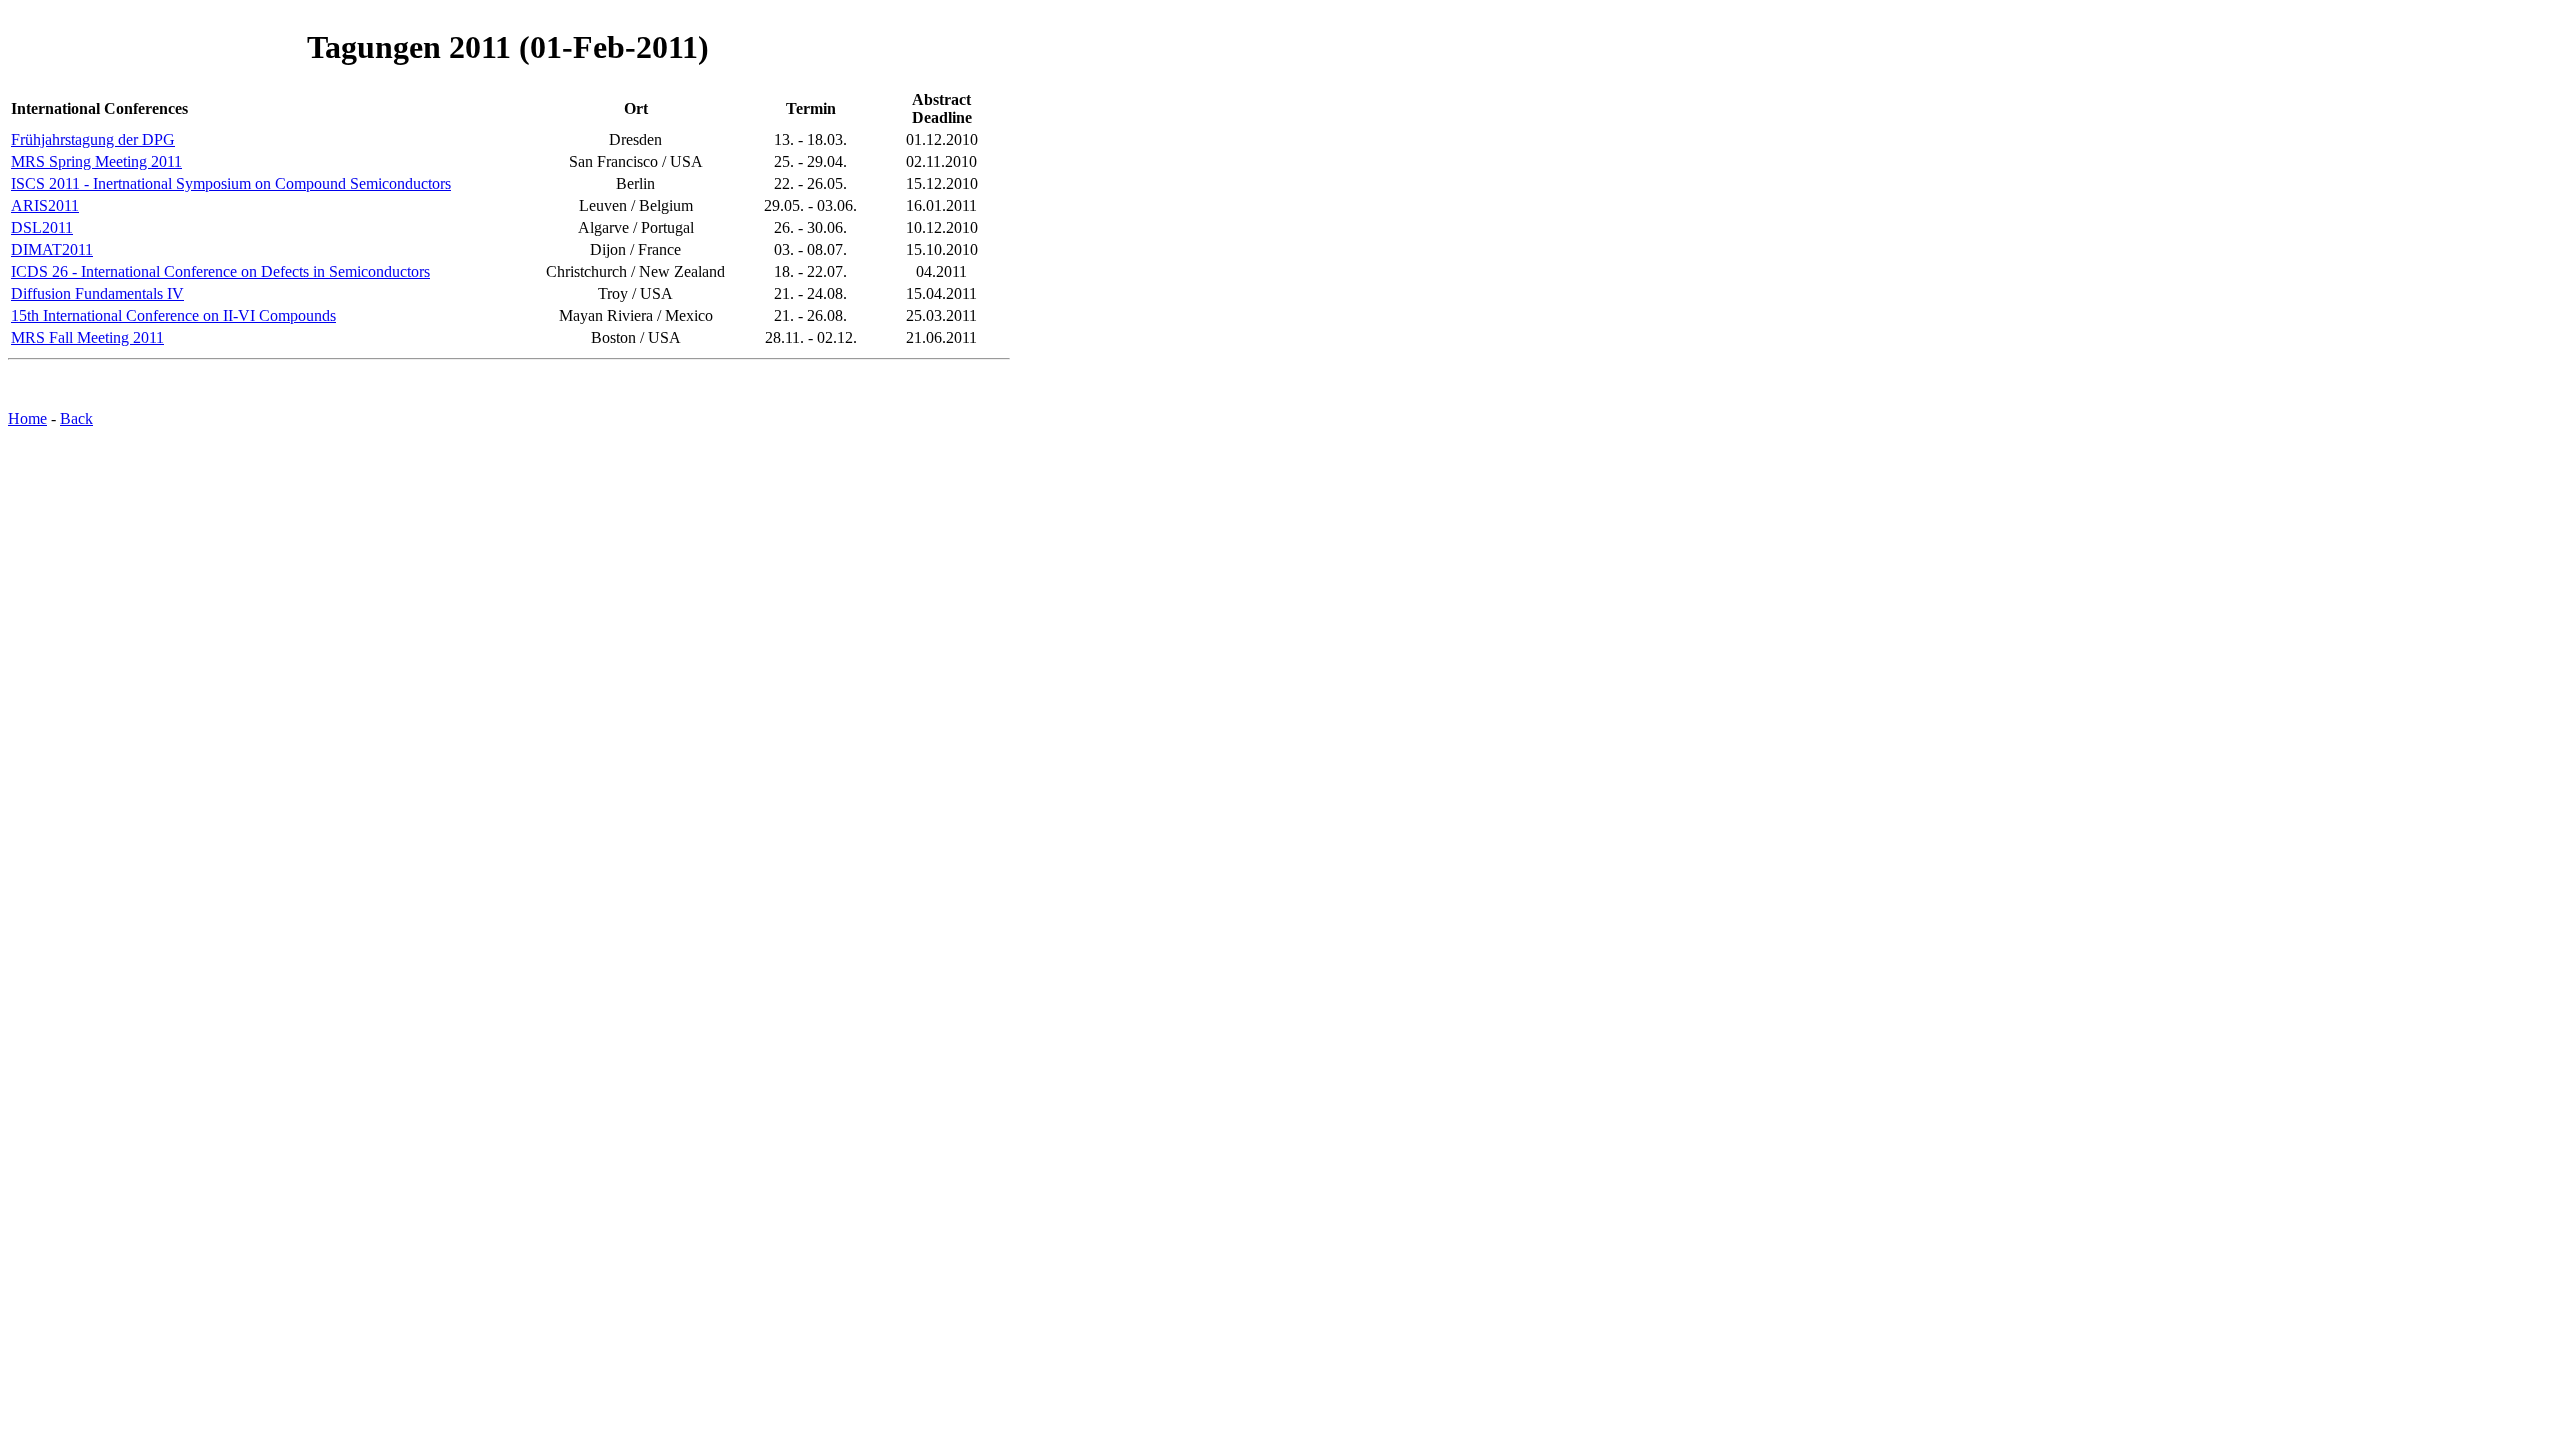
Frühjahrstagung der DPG (93, 139)
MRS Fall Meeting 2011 (87, 337)
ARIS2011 (45, 205)
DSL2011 (42, 227)
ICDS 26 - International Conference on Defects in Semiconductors (220, 271)
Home (27, 418)
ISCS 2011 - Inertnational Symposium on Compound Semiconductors (231, 183)
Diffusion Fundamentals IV (97, 293)
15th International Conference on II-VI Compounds (173, 315)
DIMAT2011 (52, 249)
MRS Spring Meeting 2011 (96, 161)
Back (76, 418)
